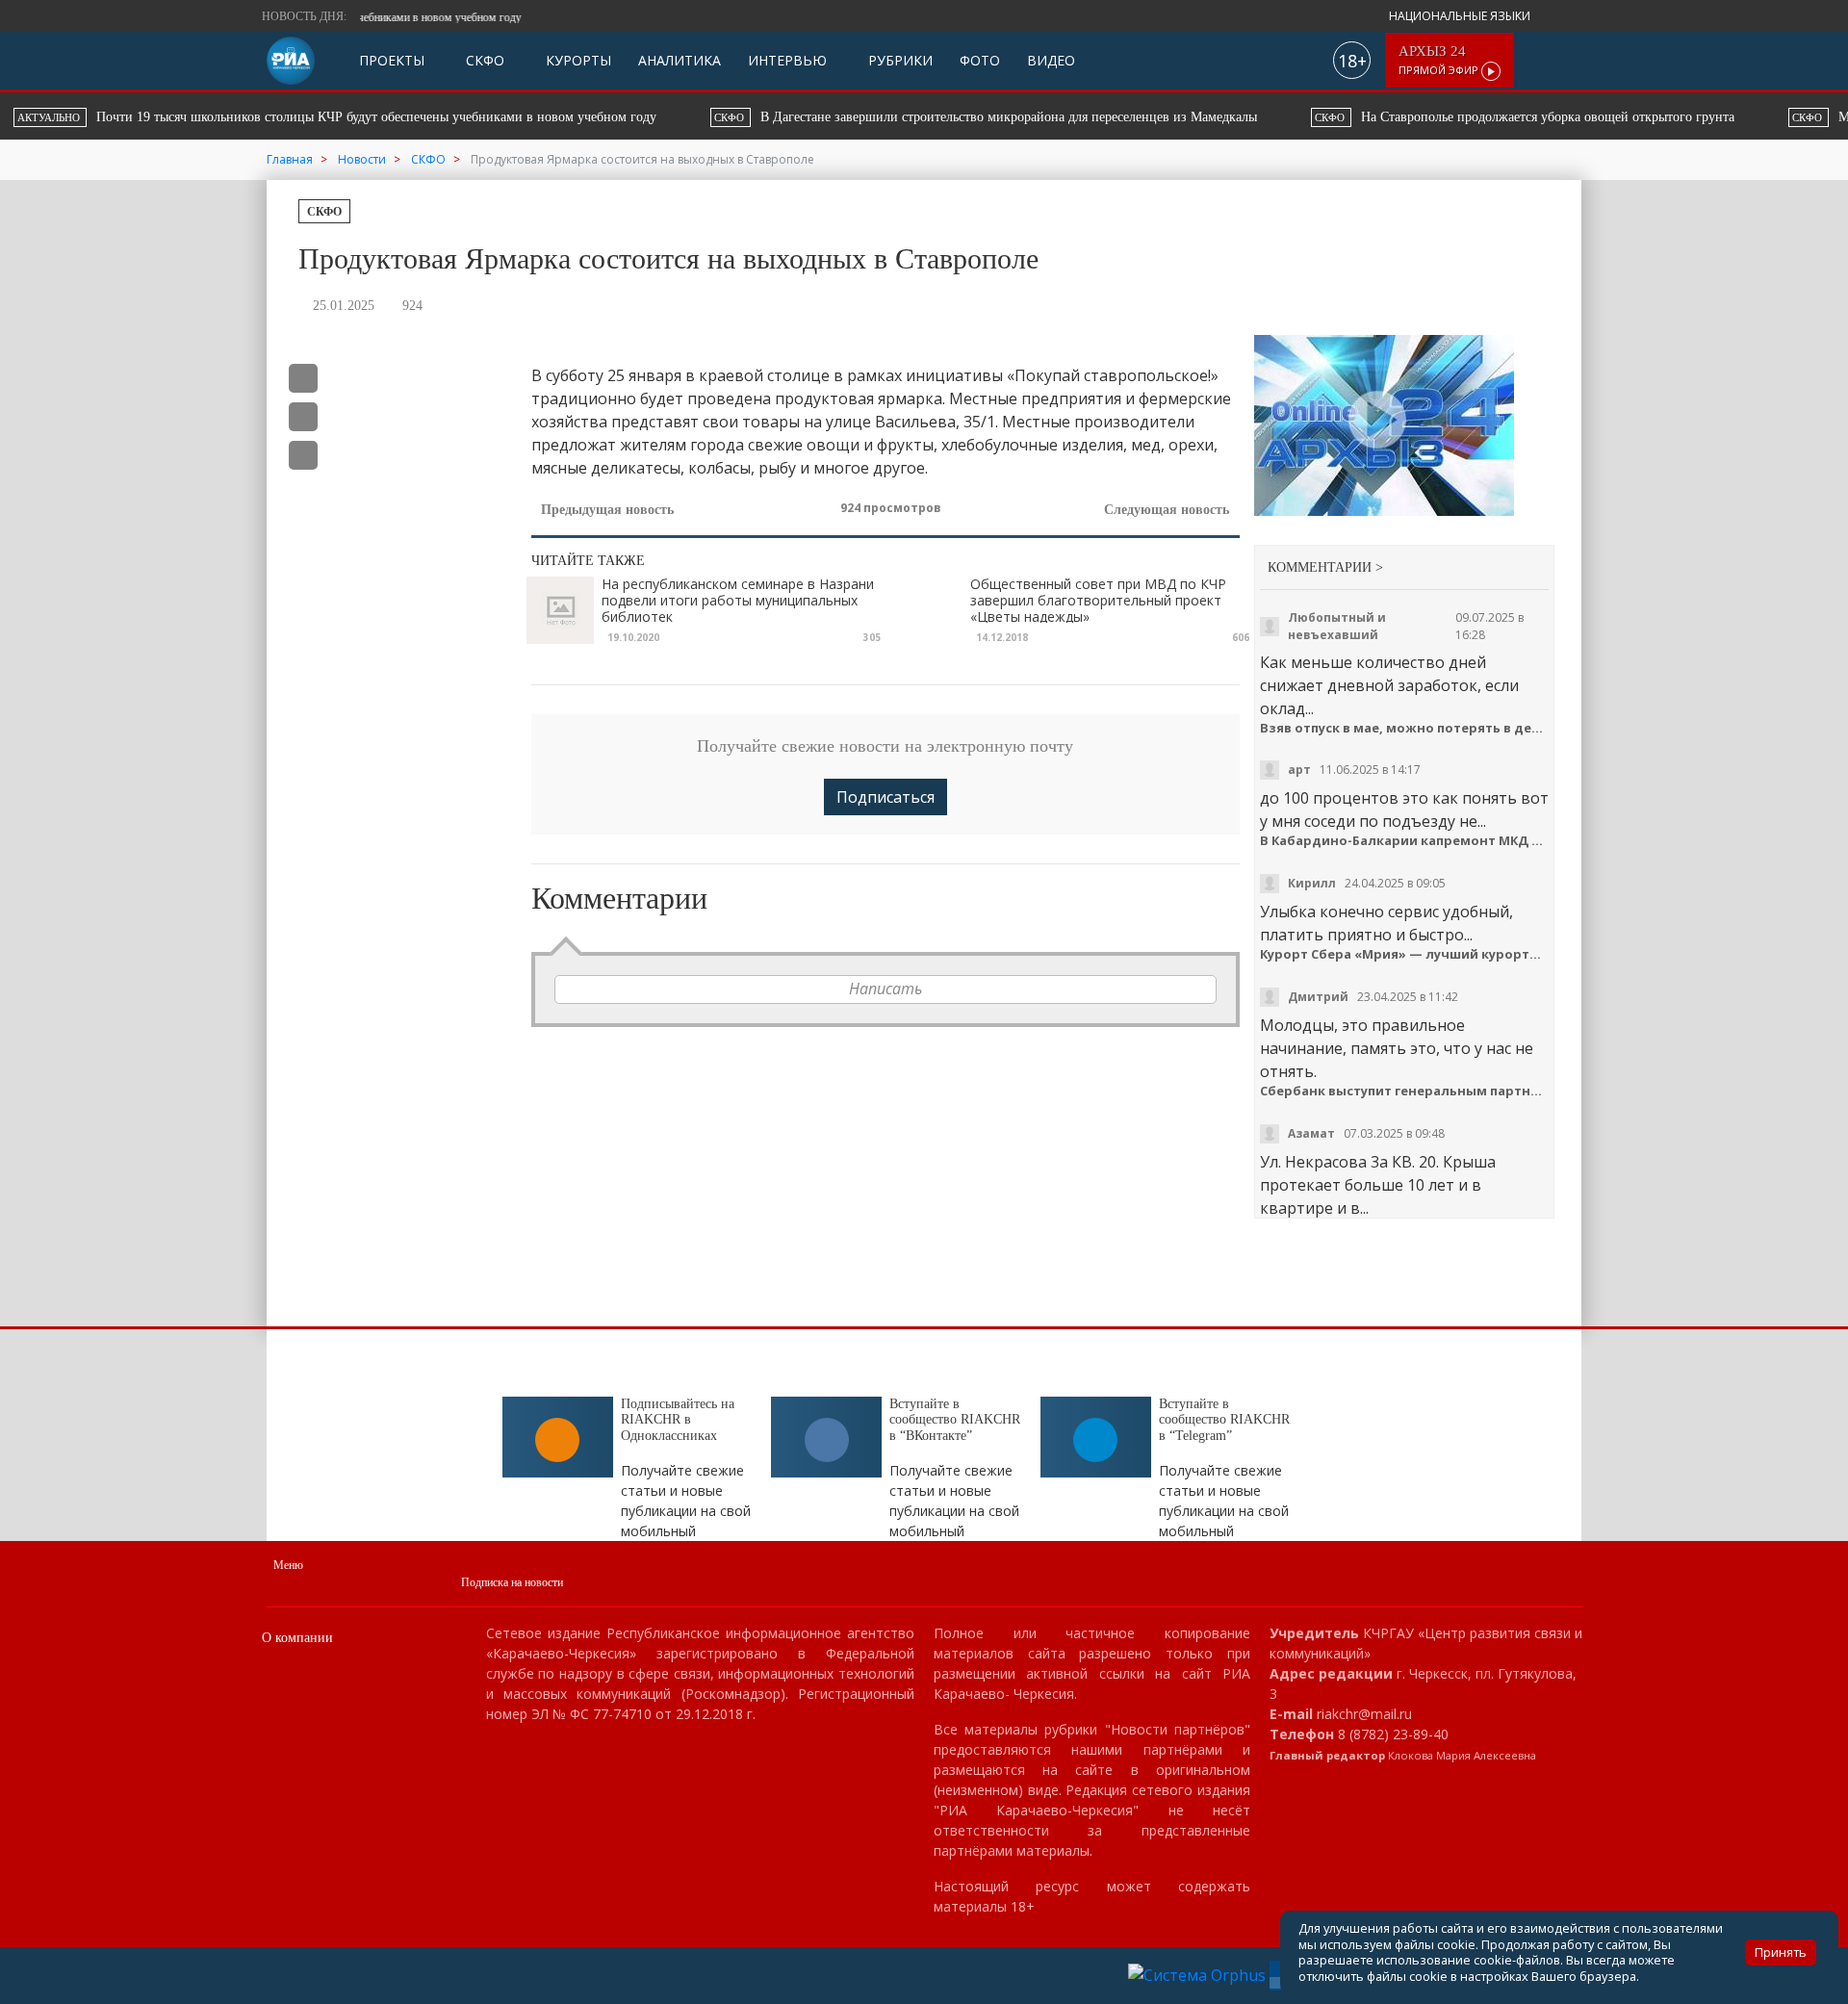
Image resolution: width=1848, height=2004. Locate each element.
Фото (980, 60)
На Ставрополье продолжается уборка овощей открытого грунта (873, 117)
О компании (297, 1638)
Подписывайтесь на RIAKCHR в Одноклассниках (678, 1420)
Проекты (392, 60)
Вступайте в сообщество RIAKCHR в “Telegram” (1224, 1420)
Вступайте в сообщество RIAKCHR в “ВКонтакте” (955, 1420)
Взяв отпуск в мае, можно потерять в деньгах (1405, 728)
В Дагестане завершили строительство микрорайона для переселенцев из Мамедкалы (334, 117)
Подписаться (885, 797)
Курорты (577, 60)
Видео (1051, 60)
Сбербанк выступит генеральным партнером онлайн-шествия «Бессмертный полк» (1405, 1091)
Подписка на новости (512, 1582)
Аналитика (680, 60)
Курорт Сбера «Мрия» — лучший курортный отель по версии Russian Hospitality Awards (1405, 954)
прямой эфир (1440, 60)
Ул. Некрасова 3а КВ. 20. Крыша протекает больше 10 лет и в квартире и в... (1378, 1185)
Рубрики (898, 60)
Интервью (787, 60)
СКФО (483, 60)
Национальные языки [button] (1461, 16)
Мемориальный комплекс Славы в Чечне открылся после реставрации (1367, 117)
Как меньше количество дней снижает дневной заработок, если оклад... (1389, 685)
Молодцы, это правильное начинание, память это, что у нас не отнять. (1397, 1048)
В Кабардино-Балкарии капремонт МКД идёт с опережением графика (1405, 841)
